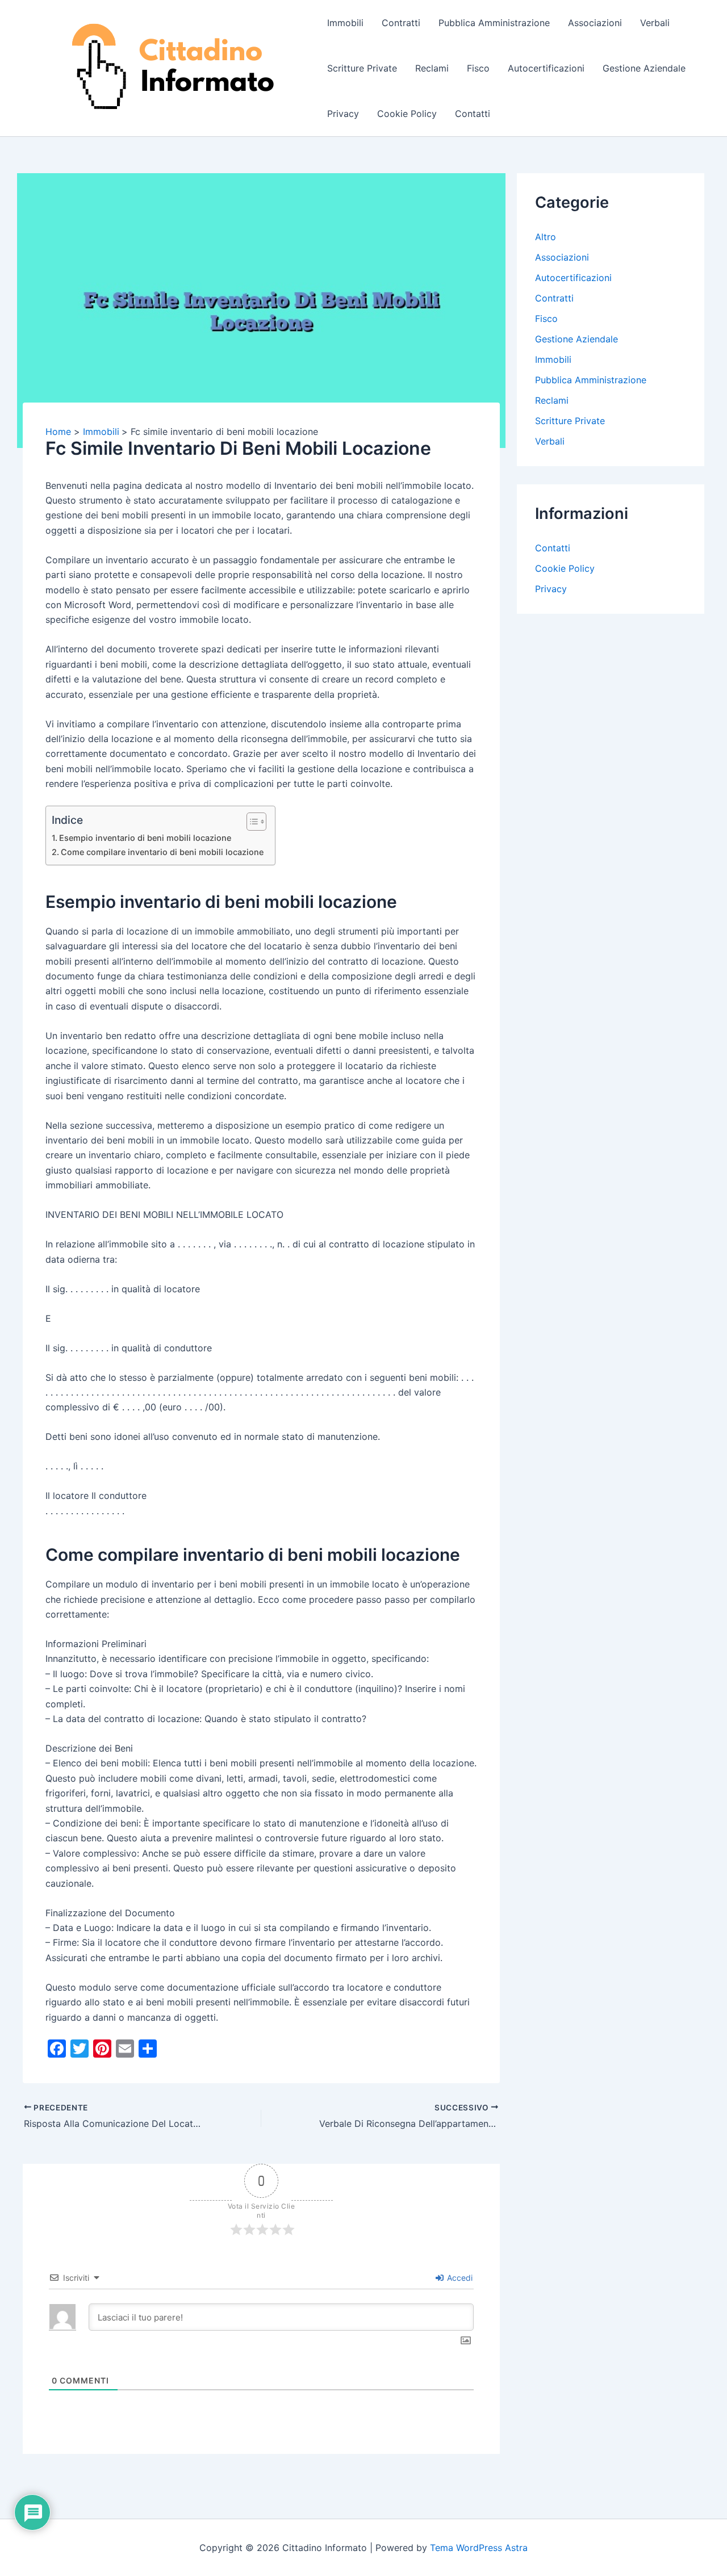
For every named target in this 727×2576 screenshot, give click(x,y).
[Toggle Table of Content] (251, 822)
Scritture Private (362, 68)
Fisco (478, 68)
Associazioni (595, 23)
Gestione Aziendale (644, 68)
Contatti (473, 114)
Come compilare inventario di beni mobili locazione (162, 852)
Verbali (655, 23)
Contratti (401, 23)
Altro (546, 237)
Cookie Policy (407, 114)
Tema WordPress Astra (479, 2548)
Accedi (459, 2278)
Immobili (345, 23)
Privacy (343, 114)
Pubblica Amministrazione (494, 23)
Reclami (432, 68)
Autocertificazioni (546, 68)
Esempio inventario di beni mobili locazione (145, 838)
